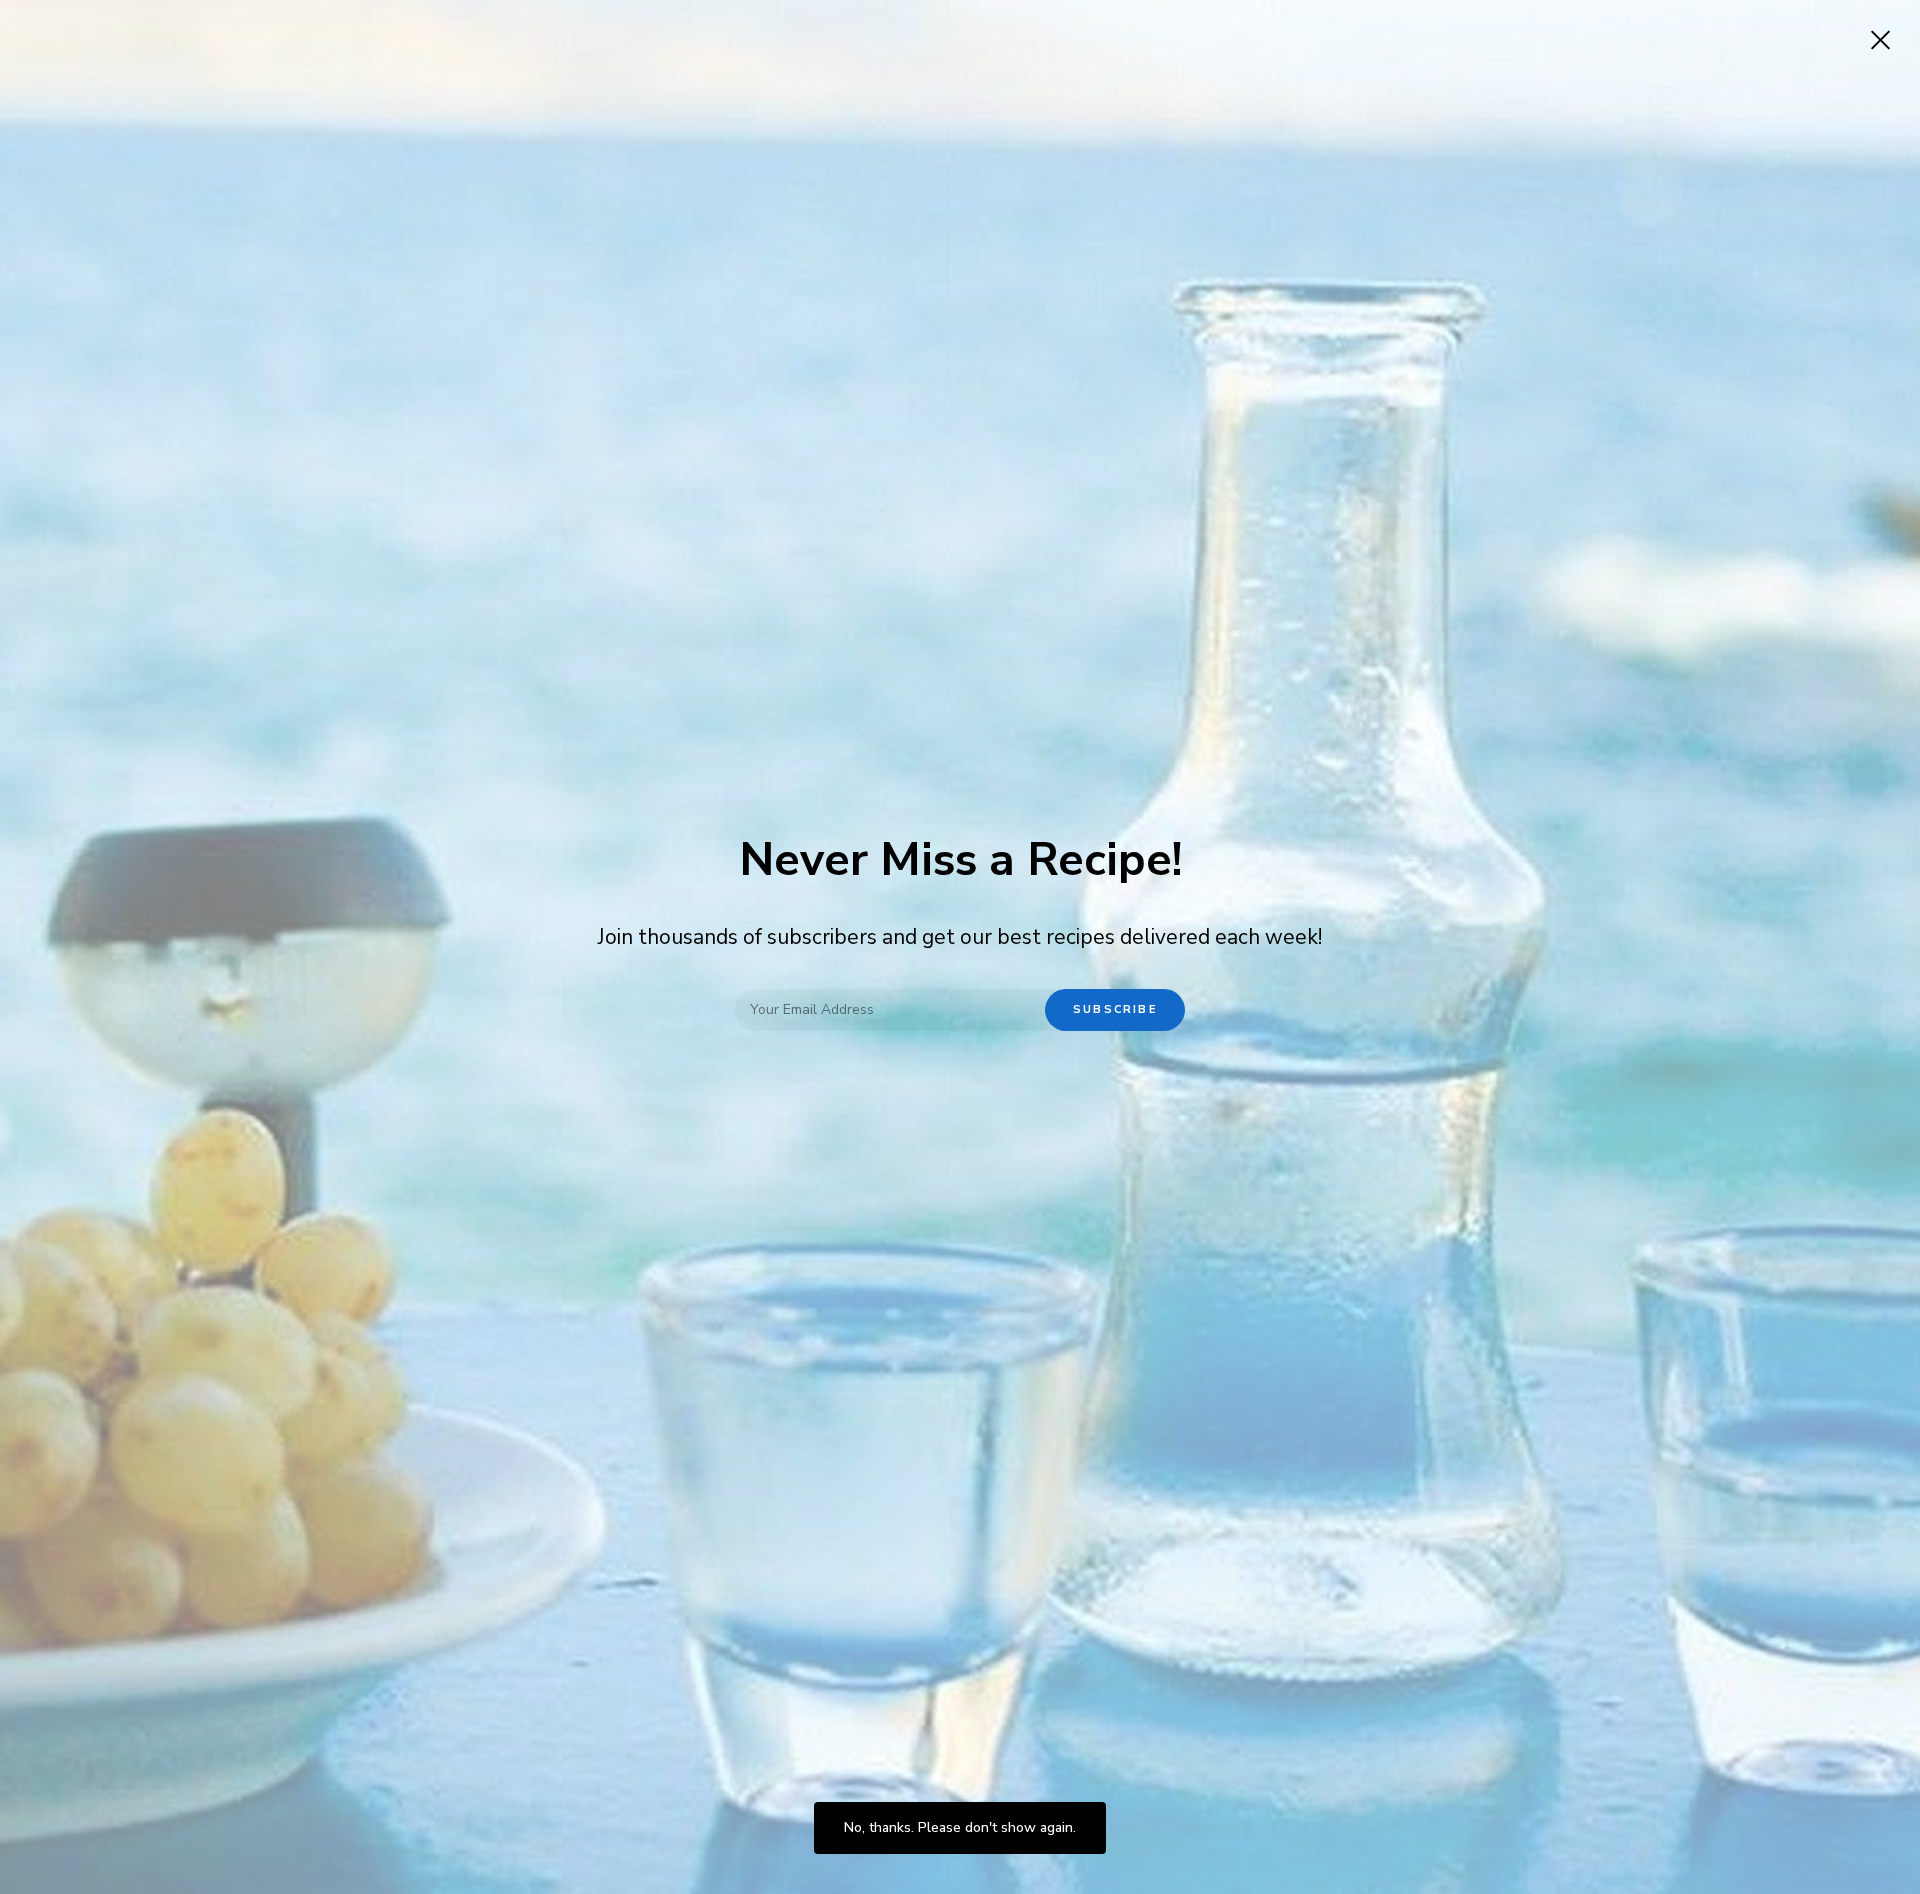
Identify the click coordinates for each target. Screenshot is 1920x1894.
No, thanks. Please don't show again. (960, 1827)
